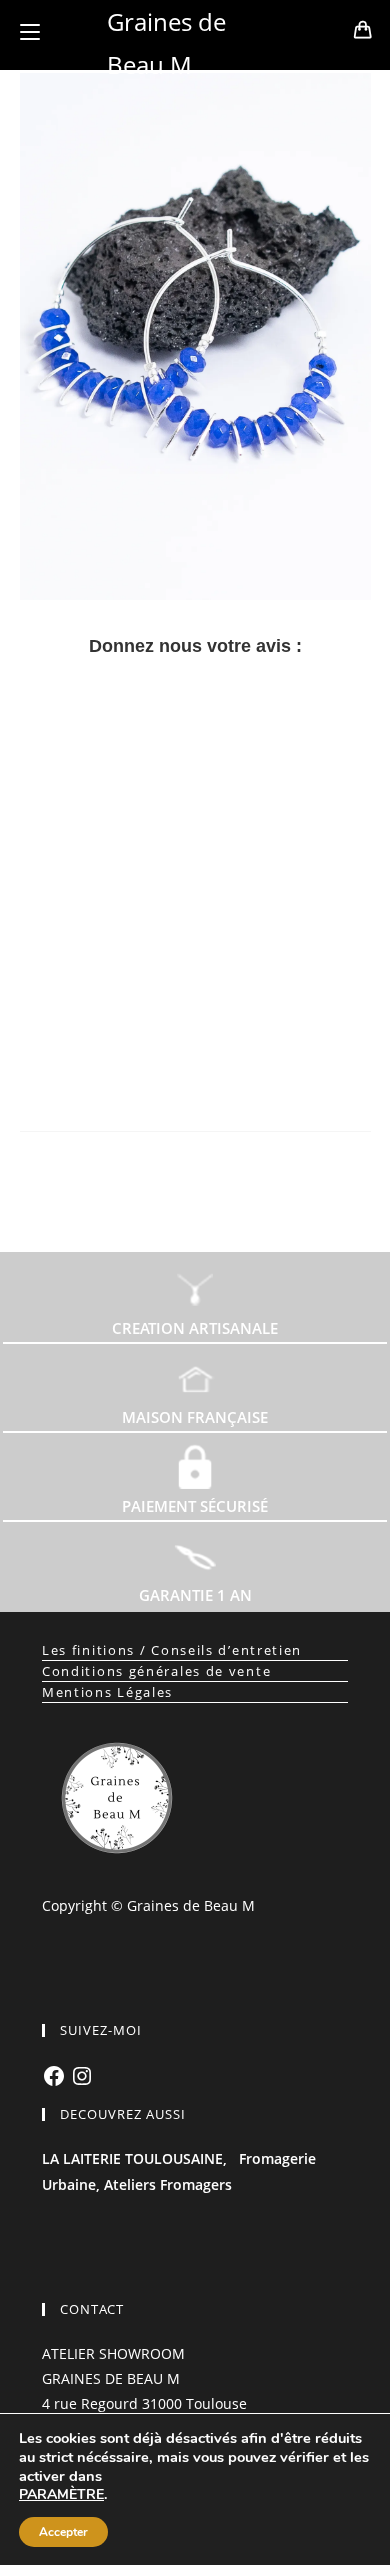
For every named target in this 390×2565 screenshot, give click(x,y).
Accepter (63, 2532)
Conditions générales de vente (156, 1671)
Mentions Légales (107, 1692)
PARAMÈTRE (61, 2495)
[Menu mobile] (30, 32)
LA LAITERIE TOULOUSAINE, (134, 2158)
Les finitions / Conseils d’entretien (172, 1650)
